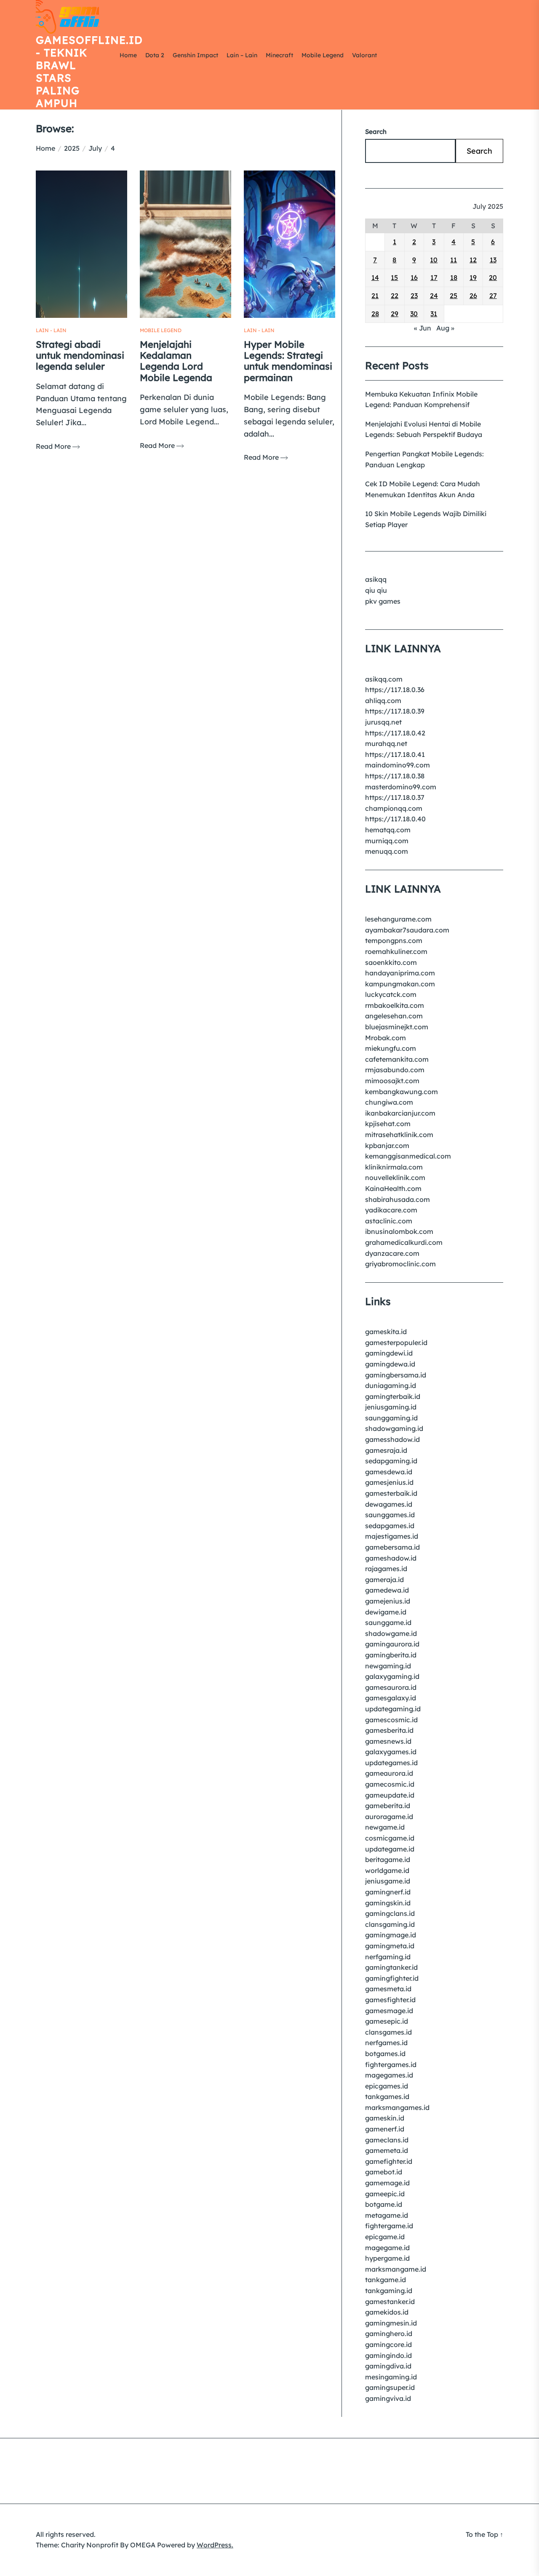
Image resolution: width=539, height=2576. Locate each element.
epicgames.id (387, 2086)
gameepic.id (385, 2194)
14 (375, 277)
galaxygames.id (391, 1752)
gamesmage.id (389, 2011)
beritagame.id (388, 1859)
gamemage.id (387, 2183)
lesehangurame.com (398, 919)
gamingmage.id (391, 1935)
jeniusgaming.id (391, 1407)
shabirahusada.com (398, 1199)
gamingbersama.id (396, 1375)
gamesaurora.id (391, 1687)
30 (414, 314)
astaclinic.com (389, 1221)
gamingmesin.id (391, 2323)
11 (454, 260)
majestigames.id (392, 1536)
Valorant (364, 55)
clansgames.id (388, 2032)
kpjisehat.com (388, 1124)
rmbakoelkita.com (395, 1005)
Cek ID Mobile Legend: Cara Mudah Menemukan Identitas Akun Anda (423, 489)
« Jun (423, 328)
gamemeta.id (387, 2150)
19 (473, 277)
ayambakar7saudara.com (407, 930)
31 (434, 314)
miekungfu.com (391, 1048)
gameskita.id (386, 1332)
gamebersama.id (392, 1547)
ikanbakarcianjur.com (400, 1113)
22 (395, 296)
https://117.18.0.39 (395, 711)
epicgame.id (385, 2237)
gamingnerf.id (388, 1892)
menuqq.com (387, 851)
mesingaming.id (391, 2377)
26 (473, 296)
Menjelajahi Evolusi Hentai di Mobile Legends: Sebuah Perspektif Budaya (424, 429)
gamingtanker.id (391, 1967)
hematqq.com (388, 830)
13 (493, 260)
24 (434, 296)
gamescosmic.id (391, 1720)
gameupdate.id (390, 1795)
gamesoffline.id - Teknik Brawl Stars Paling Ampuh (76, 72)
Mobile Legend (323, 55)
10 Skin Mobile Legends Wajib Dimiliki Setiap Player (426, 519)
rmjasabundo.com (395, 1070)
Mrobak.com (386, 1038)
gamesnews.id (388, 1741)
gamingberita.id (391, 1655)
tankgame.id (386, 2280)
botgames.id (385, 2054)
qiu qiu (376, 590)
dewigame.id (386, 1612)
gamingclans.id (390, 1913)
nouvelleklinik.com (395, 1177)
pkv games (383, 601)
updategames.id (391, 1763)
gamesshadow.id (392, 1439)
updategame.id (390, 1849)
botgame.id (384, 2204)
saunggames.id (390, 1515)
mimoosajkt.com (392, 1081)
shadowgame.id (391, 1633)
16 (414, 277)
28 (375, 314)
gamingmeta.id (390, 1946)
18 (454, 277)
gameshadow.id (391, 1558)
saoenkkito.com (391, 962)
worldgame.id (387, 1870)
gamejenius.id (388, 1601)
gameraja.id (384, 1580)
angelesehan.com (394, 1016)
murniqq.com (387, 841)
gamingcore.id (388, 2344)
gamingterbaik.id (393, 1396)
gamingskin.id (388, 1903)
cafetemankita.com (397, 1059)
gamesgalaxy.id (391, 1698)
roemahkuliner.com (396, 951)
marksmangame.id (396, 2269)
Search (376, 132)
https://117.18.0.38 (395, 776)
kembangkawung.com (402, 1092)
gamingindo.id (388, 2355)
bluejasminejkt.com (397, 1027)
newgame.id (385, 1827)
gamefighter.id (389, 2161)
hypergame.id (387, 2258)
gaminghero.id (389, 2334)
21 (375, 296)
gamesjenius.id (389, 1482)
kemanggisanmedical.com (408, 1156)
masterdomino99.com (401, 787)
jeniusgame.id (388, 1881)
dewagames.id (389, 1504)
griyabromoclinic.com (400, 1264)
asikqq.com (384, 679)
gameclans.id (387, 2140)
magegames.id (389, 2075)
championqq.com (394, 808)
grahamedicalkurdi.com (404, 1242)
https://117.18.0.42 (395, 733)
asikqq (376, 579)
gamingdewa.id (390, 1364)
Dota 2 (155, 55)
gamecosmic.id (390, 1784)
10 (434, 260)
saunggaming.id (391, 1418)
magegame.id (387, 2248)
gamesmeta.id (388, 1989)
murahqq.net (386, 743)
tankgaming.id (389, 2291)
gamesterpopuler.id (396, 1343)
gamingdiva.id (388, 2366)
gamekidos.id (387, 2312)
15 (394, 277)
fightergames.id (391, 2065)
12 (473, 260)
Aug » (445, 328)
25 (454, 296)
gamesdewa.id (389, 1472)
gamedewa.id (387, 1590)
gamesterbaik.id (391, 1493)
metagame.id (387, 2215)
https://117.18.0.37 (395, 797)
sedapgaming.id (391, 1461)
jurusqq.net (383, 722)
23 (414, 296)
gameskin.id (385, 2118)
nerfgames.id (386, 2043)
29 (395, 314)
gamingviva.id (388, 2398)
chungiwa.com (389, 1102)
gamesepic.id (387, 2021)
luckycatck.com (391, 994)
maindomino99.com (398, 765)
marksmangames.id (397, 2107)
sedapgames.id (390, 1526)
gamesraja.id (386, 1450)
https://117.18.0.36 (395, 690)
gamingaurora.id (392, 1644)
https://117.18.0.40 (395, 819)
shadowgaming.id (394, 1428)
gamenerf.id (385, 2129)
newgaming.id (388, 1666)
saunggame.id (388, 1622)
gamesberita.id (389, 1730)
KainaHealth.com (393, 1188)
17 (434, 277)
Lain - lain (51, 330)
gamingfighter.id (392, 1978)
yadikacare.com (391, 1210)
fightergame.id (389, 2226)
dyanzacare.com (392, 1253)
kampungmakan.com (400, 984)
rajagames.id (386, 1569)
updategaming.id (393, 1709)
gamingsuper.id (390, 2387)
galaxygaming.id (392, 1676)
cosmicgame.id (390, 1838)
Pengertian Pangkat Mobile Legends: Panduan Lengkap (424, 459)
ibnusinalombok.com (399, 1231)
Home (128, 55)
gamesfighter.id (390, 2000)
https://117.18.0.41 (395, 754)
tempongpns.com (394, 940)
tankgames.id (387, 2096)
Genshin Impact (195, 55)
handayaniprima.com (400, 973)
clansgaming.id (390, 1924)
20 (493, 277)
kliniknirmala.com (394, 1167)
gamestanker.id (390, 2302)
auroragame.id (389, 1817)
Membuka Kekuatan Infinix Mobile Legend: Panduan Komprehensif (421, 400)
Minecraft (279, 55)
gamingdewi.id (389, 1353)
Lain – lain (242, 55)
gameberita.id (388, 1806)
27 (493, 296)
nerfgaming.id (388, 1957)
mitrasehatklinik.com (399, 1135)
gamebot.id (384, 2172)
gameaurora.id (389, 1773)
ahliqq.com (383, 701)
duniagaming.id (391, 1385)
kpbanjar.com (387, 1145)
